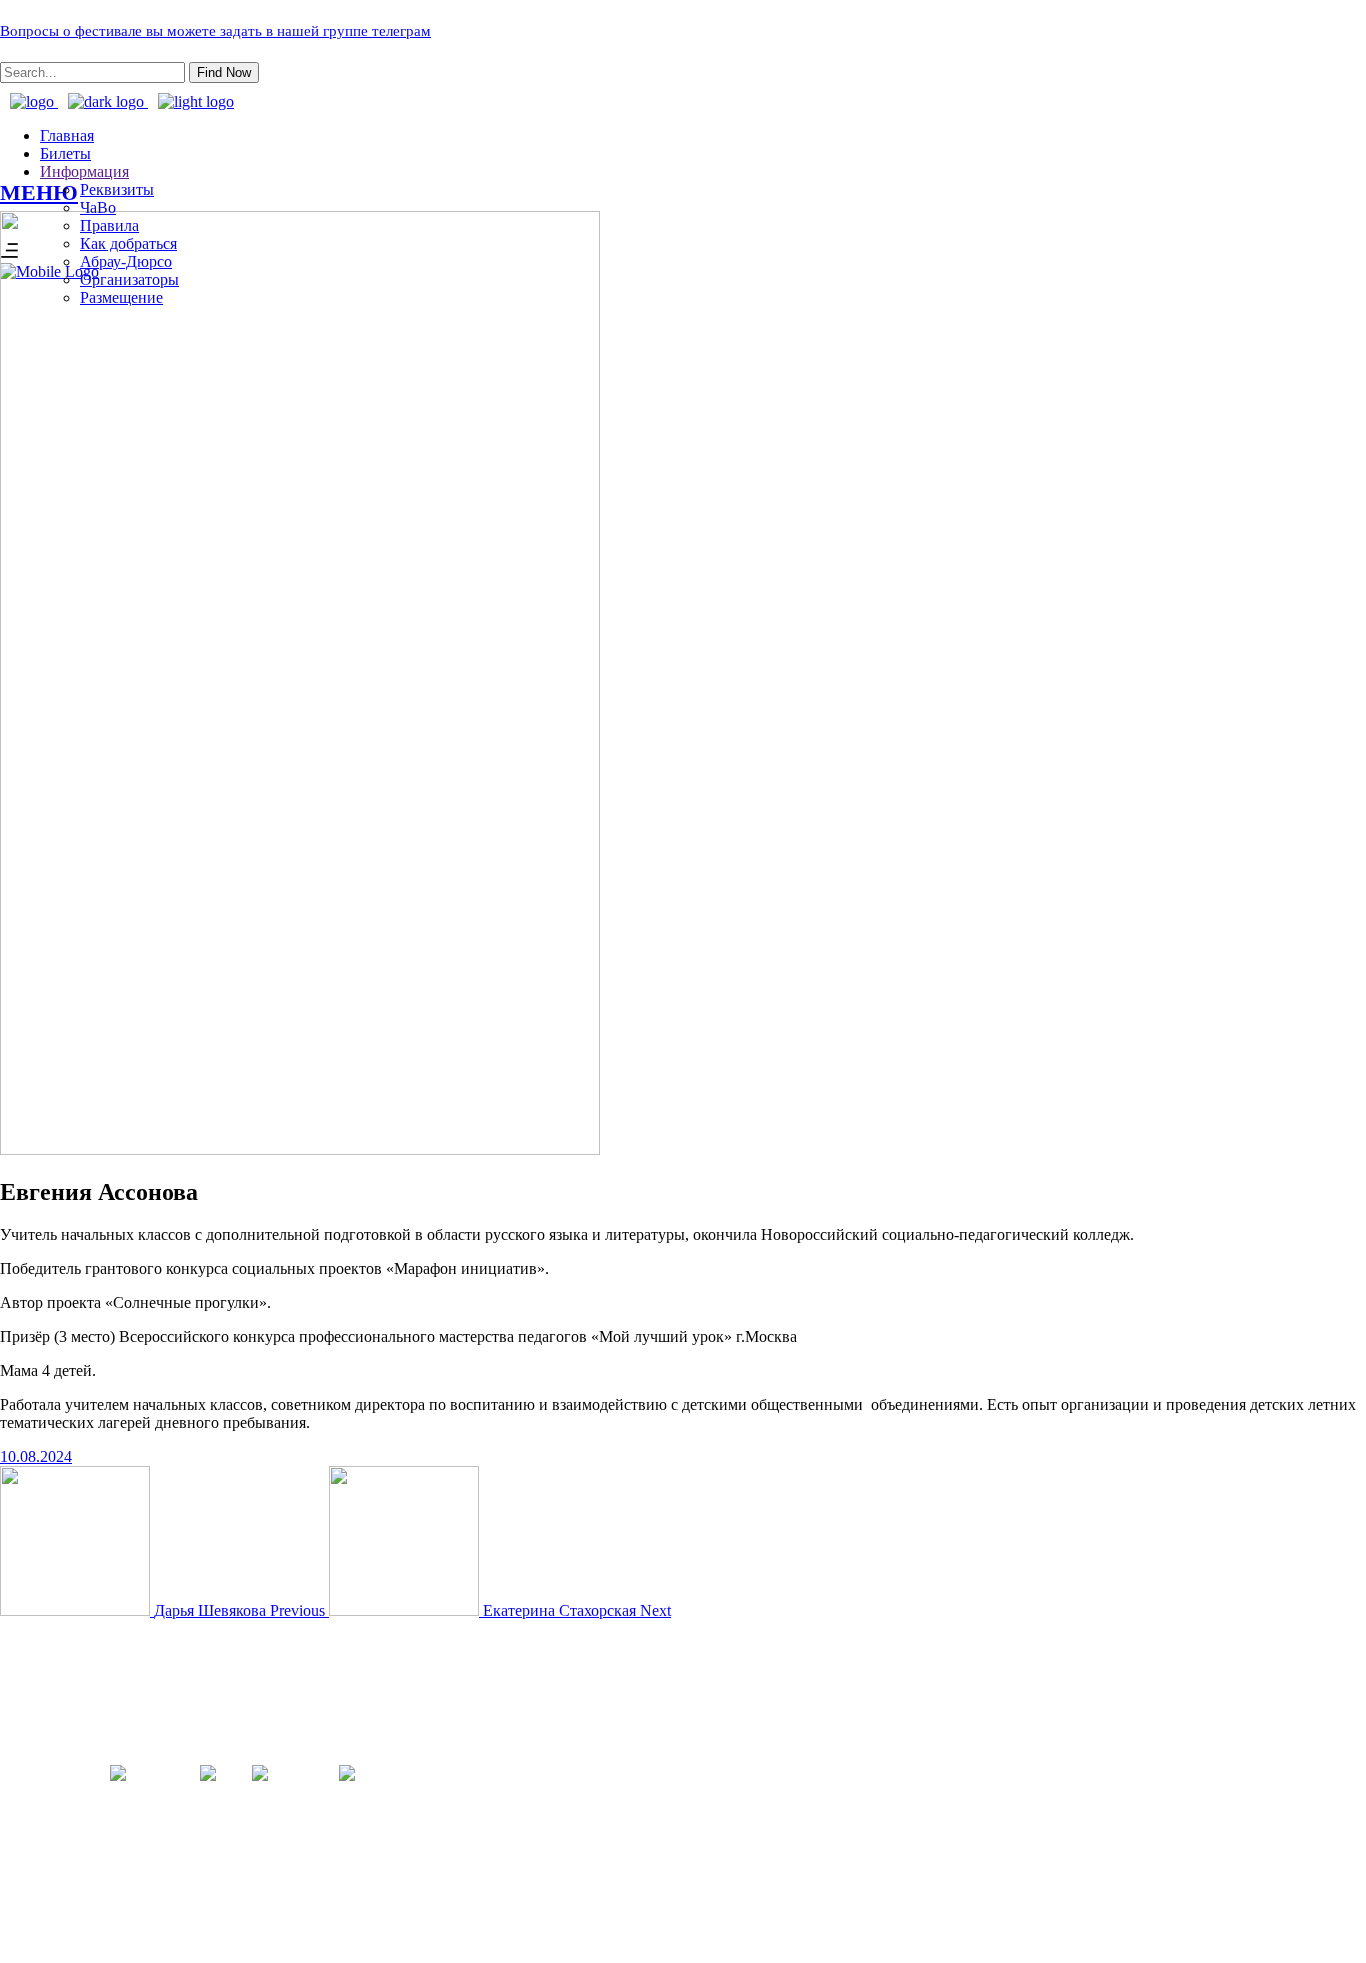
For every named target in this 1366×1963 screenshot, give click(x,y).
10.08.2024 (36, 1456)
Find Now (224, 72)
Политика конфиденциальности (683, 1814)
